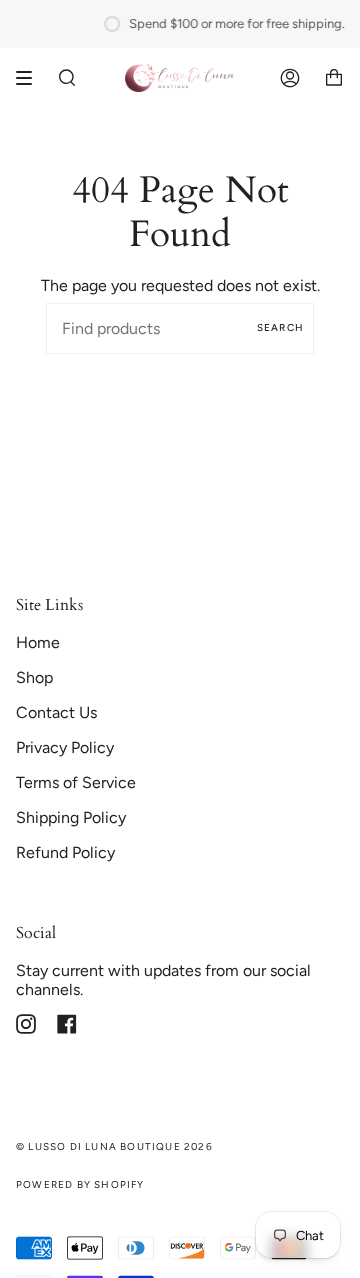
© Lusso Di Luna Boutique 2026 (114, 1146)
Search (280, 327)
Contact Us (56, 712)
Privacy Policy (65, 747)
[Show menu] (31, 78)
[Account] (290, 78)
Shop (34, 677)
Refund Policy (65, 852)
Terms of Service (76, 782)
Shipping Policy (71, 817)
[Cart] (334, 78)
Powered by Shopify (80, 1184)
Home (38, 642)
